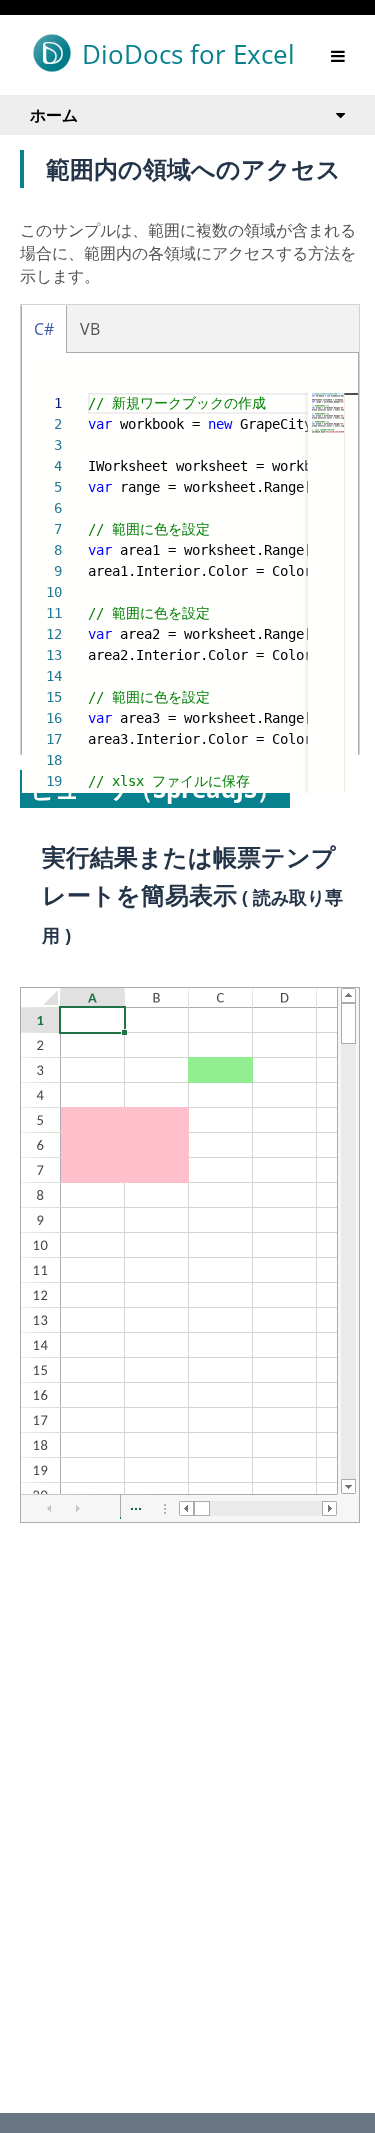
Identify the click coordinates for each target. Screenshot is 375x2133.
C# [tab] (44, 329)
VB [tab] (90, 329)
